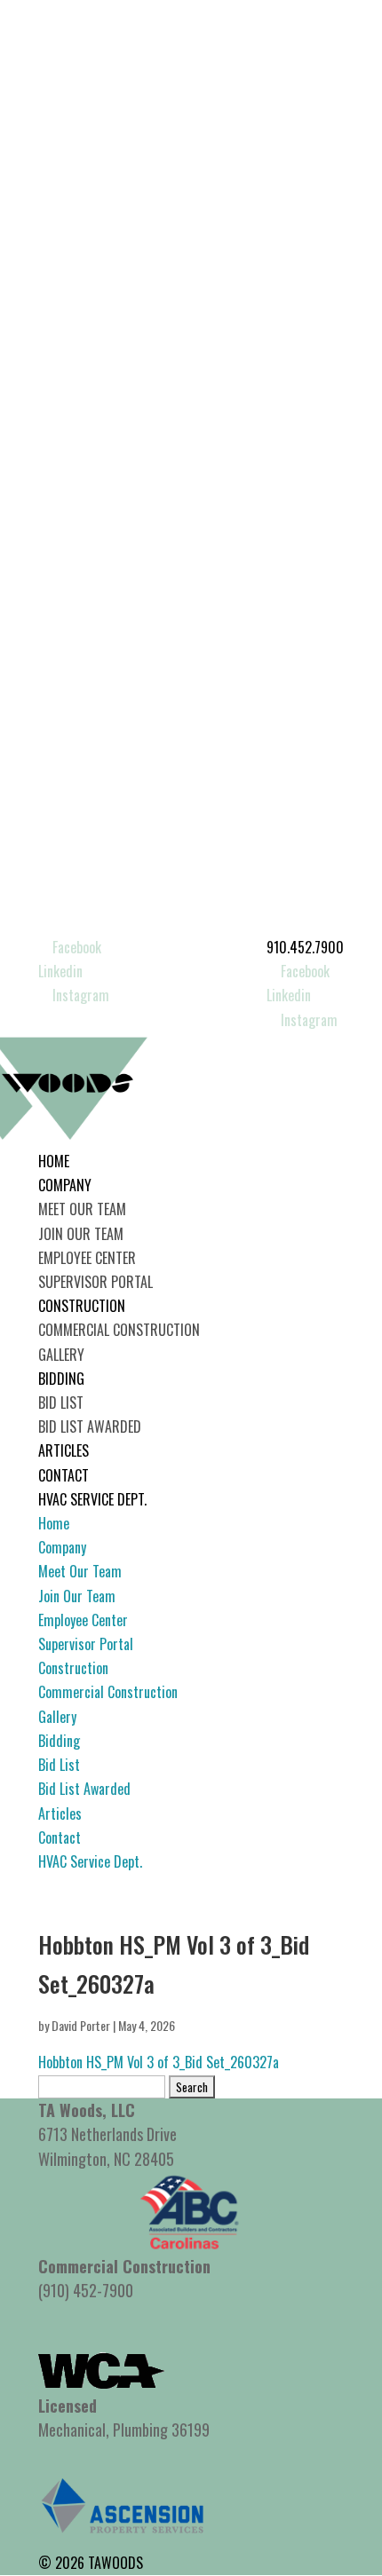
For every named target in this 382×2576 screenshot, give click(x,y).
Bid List (61, 1403)
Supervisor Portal (95, 1282)
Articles (64, 1450)
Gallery (61, 1355)
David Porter (81, 2025)
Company (65, 1185)
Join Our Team (81, 1234)
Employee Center (87, 1258)
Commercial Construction (119, 1330)
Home (54, 1161)
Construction (82, 1306)
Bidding (61, 1379)
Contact (64, 1475)
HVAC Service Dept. (92, 1499)
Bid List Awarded (90, 1426)
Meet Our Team (82, 1209)
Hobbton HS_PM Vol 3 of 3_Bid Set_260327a (159, 2062)
